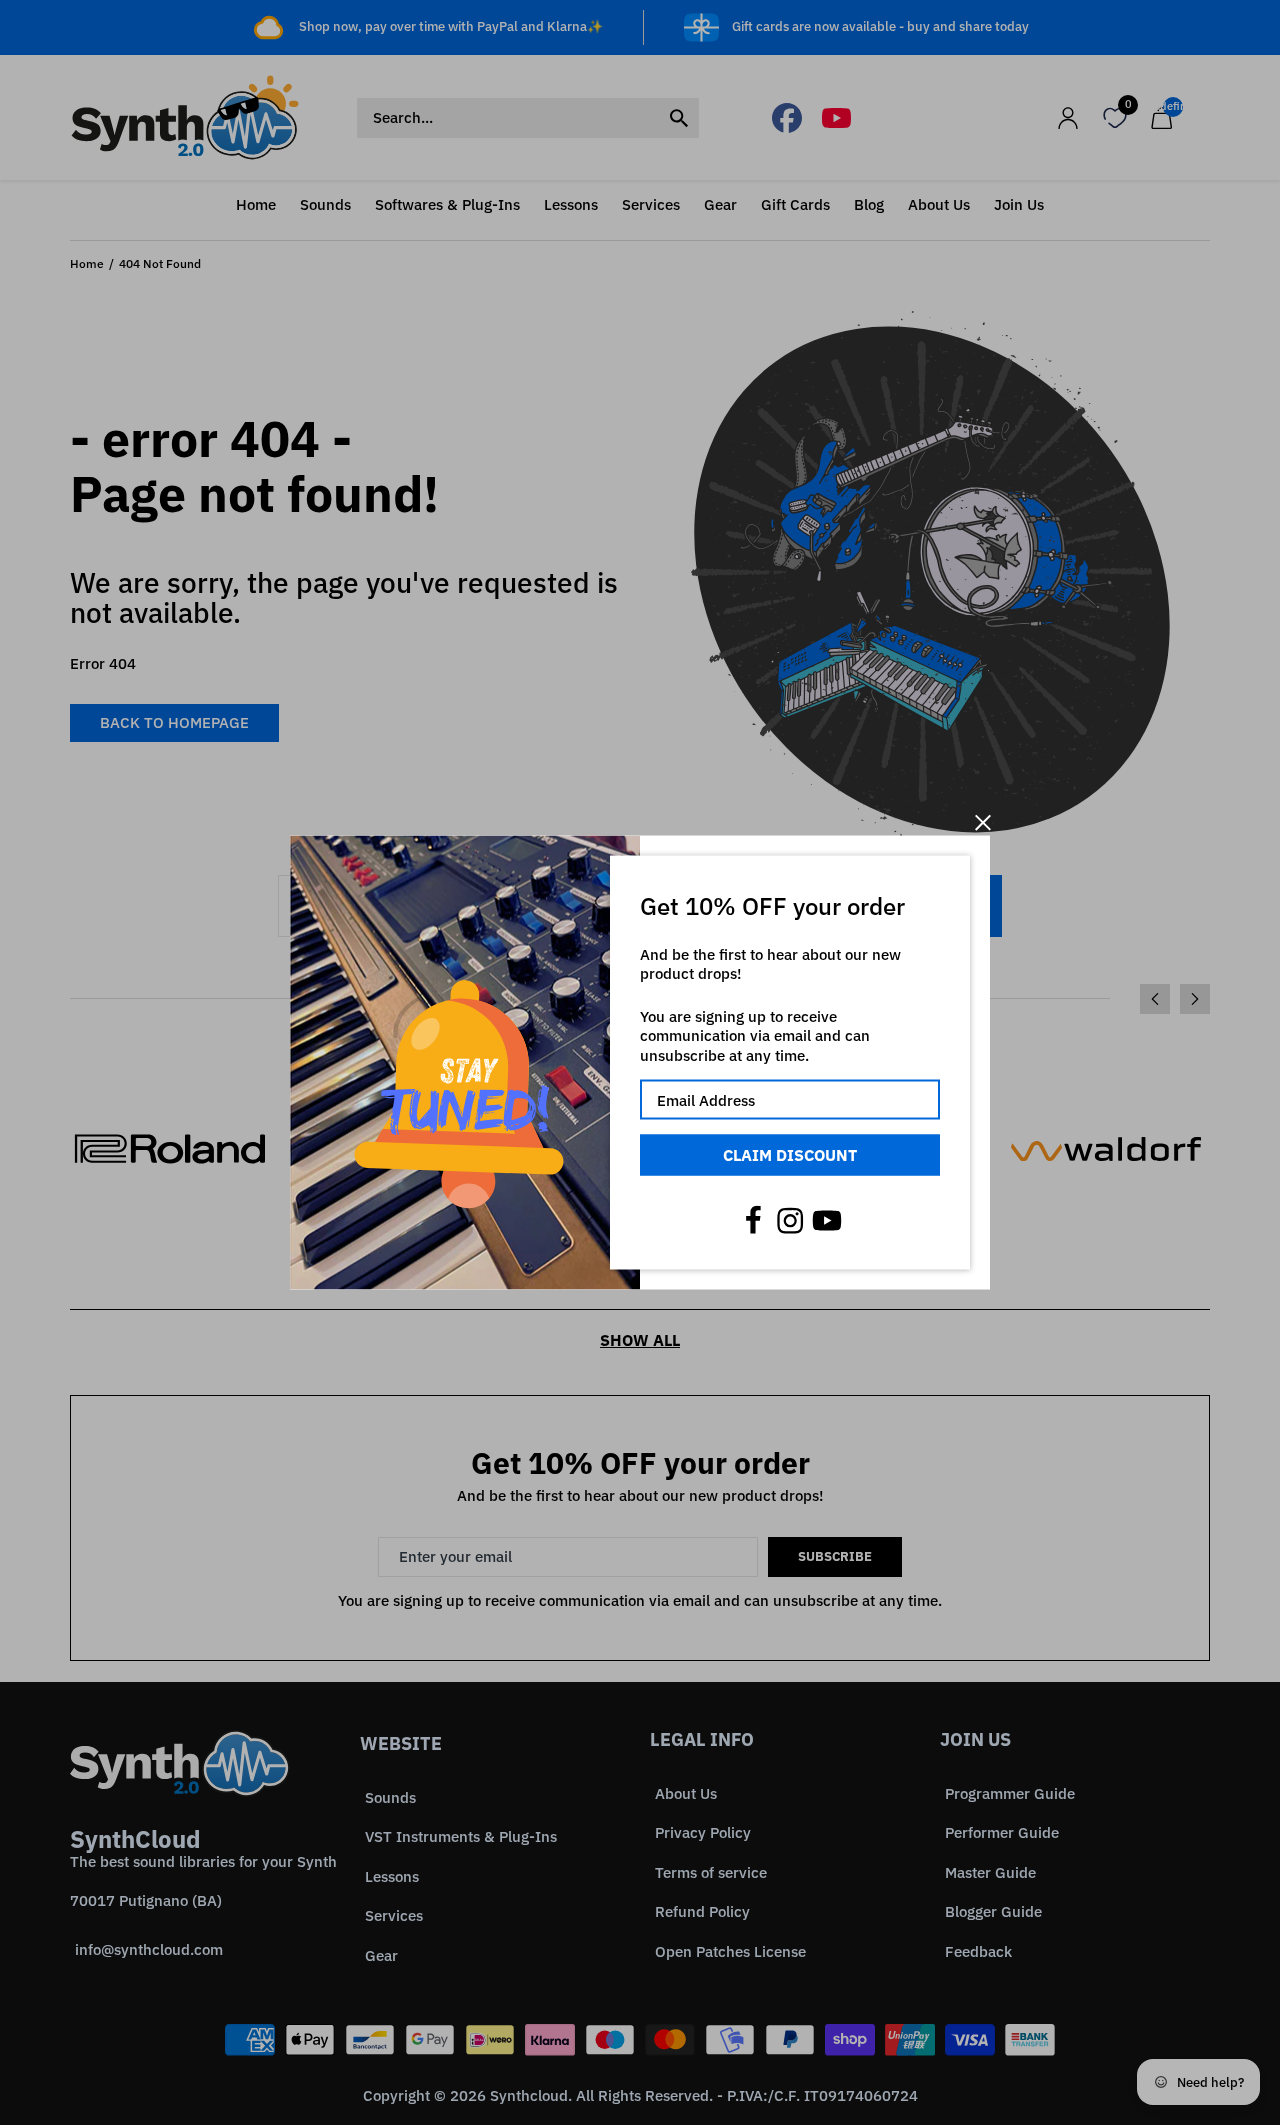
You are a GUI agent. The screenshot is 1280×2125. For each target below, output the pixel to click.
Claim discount (790, 1155)
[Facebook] (753, 1220)
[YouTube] (827, 1220)
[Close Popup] (982, 822)
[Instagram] (790, 1220)
